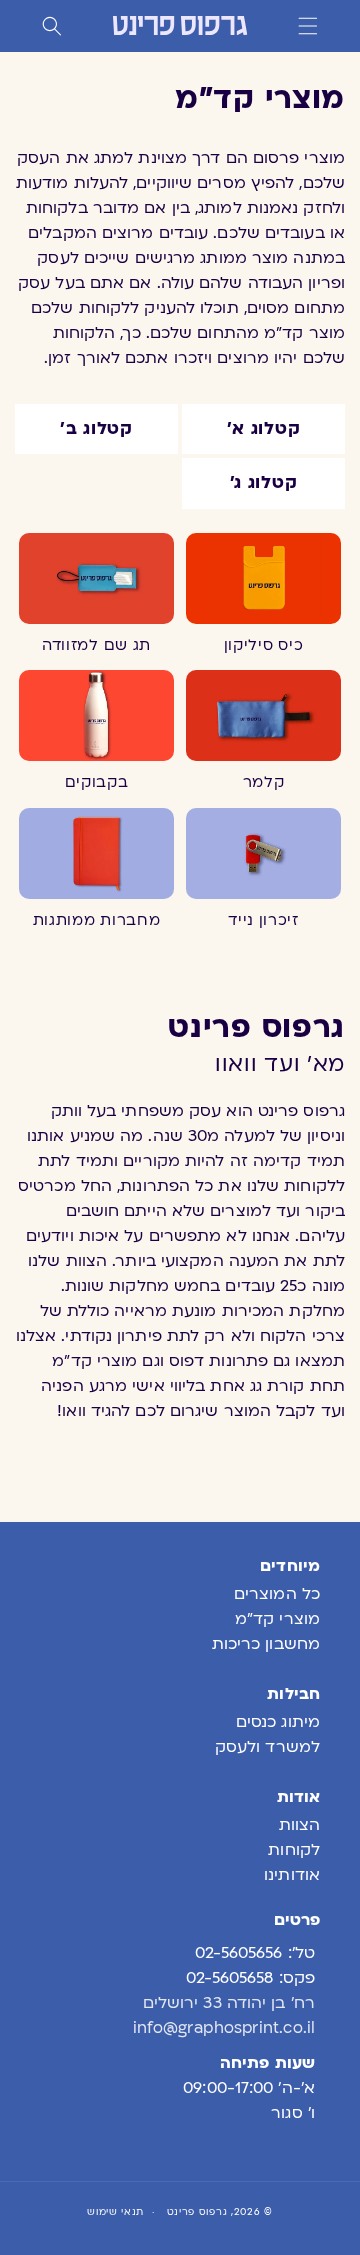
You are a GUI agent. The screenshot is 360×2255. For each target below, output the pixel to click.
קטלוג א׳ (264, 428)
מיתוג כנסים (278, 1722)
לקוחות (294, 1850)
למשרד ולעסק (267, 1747)
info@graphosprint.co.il (224, 2028)
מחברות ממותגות (97, 920)
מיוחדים (290, 1566)
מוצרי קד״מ (277, 1619)
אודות (298, 1797)
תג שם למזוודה (96, 645)
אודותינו (292, 1875)
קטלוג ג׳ (264, 482)
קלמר (264, 782)
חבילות (293, 1694)
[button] (308, 26)
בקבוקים (97, 782)
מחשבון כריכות (266, 1644)
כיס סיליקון (264, 645)
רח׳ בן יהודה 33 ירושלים (229, 2003)
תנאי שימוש (115, 2211)
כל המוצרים (277, 1594)
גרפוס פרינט (197, 2211)
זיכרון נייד (263, 920)
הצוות (299, 1825)
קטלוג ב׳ (96, 428)
